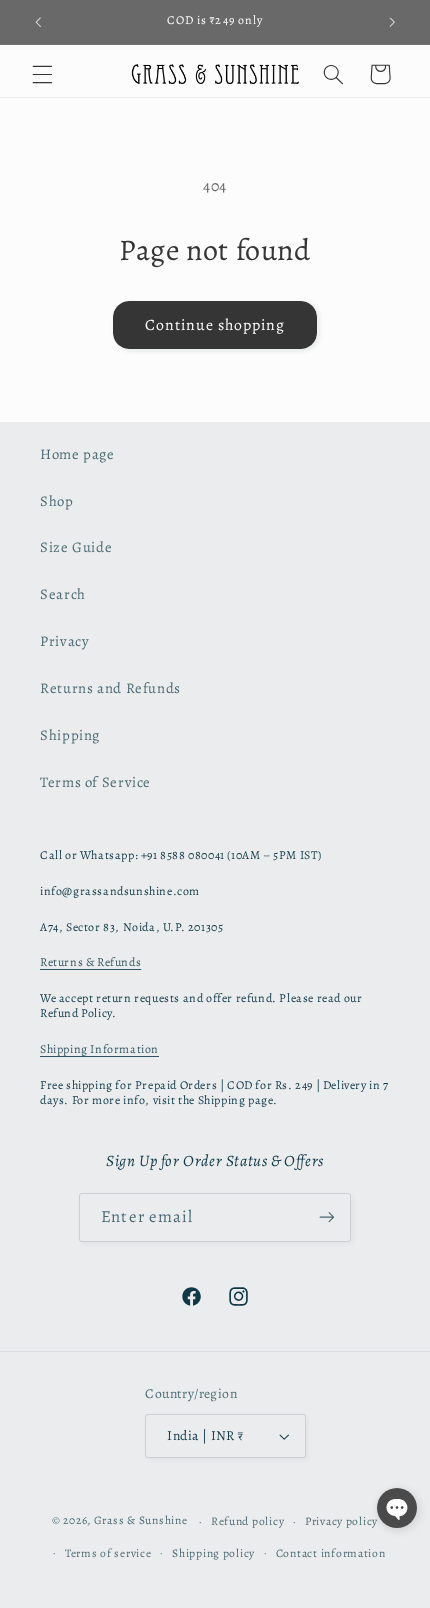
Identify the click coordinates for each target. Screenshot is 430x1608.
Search (63, 594)
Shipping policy (213, 1553)
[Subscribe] (326, 1217)
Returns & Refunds (90, 962)
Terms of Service (95, 782)
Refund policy (248, 1521)
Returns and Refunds (110, 688)
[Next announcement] (392, 22)
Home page (77, 454)
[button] (42, 74)
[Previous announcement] (38, 22)
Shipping (70, 735)
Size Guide (76, 547)
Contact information (331, 1553)
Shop (57, 501)
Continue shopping (215, 324)
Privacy (64, 641)
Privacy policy (341, 1521)
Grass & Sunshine (141, 1521)
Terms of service (108, 1553)
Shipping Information (99, 1049)
